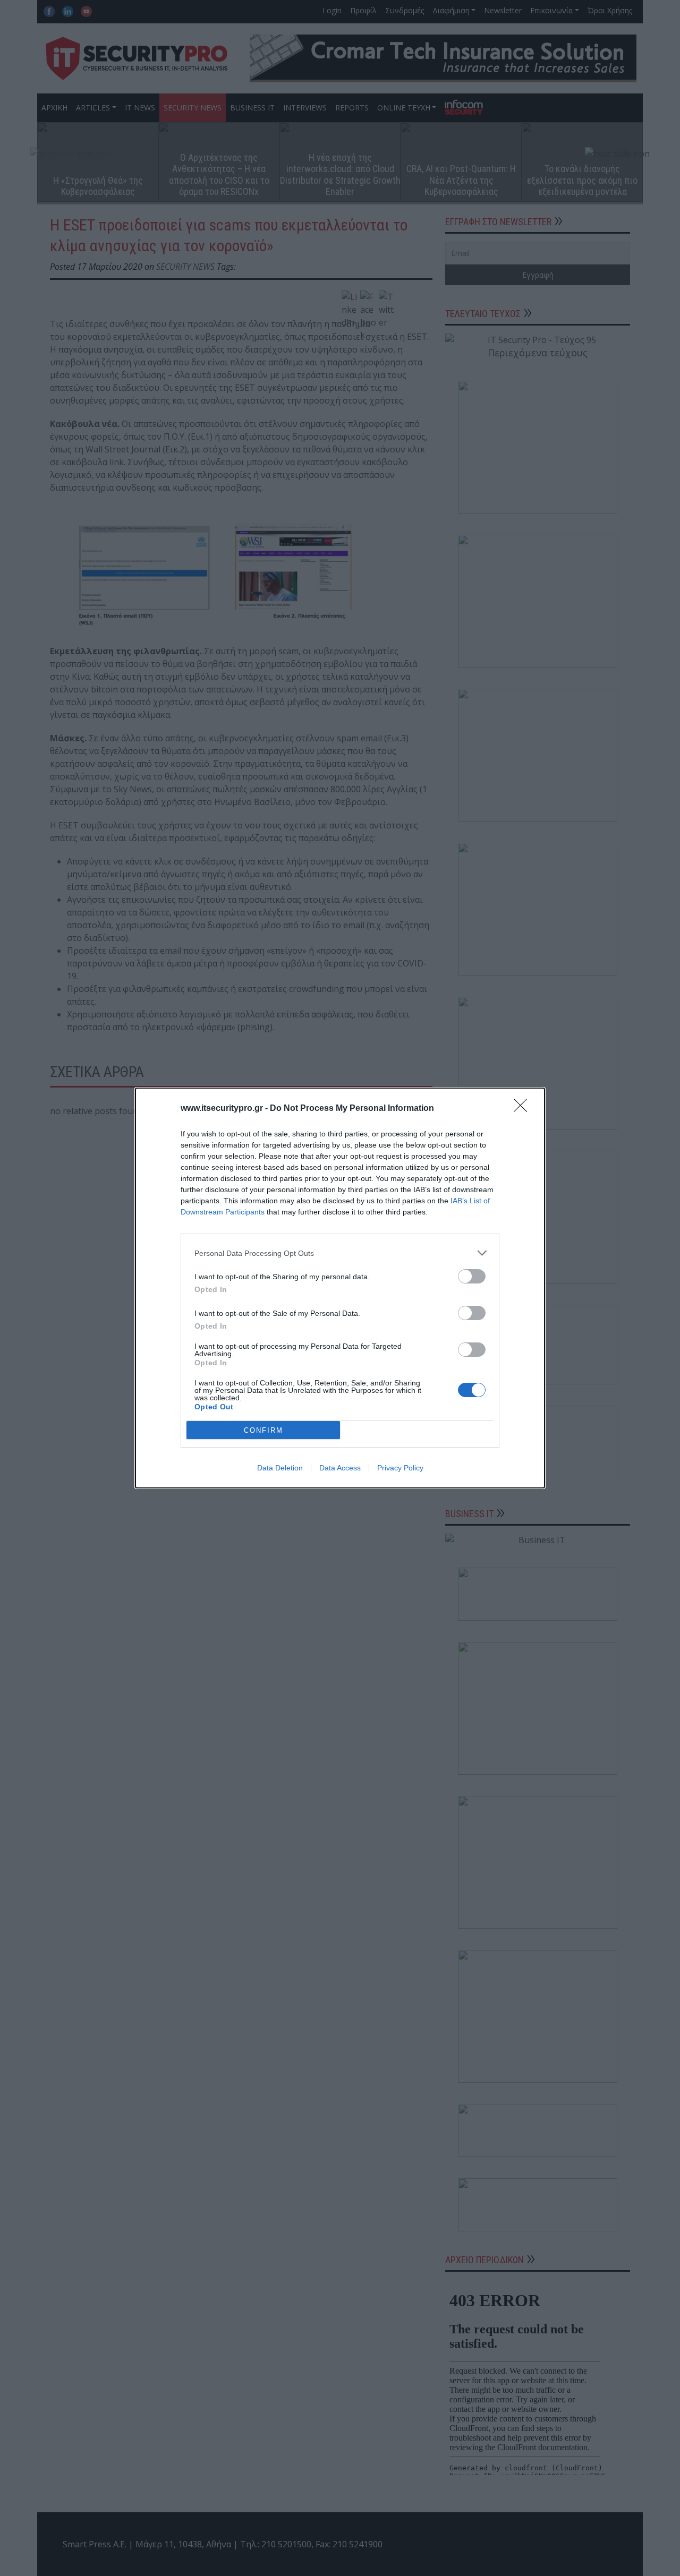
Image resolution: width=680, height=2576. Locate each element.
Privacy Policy (400, 1468)
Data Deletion (280, 1468)
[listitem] (340, 1253)
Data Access (340, 1468)
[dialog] (340, 1288)
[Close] (524, 1109)
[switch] (472, 1276)
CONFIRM (263, 1430)
